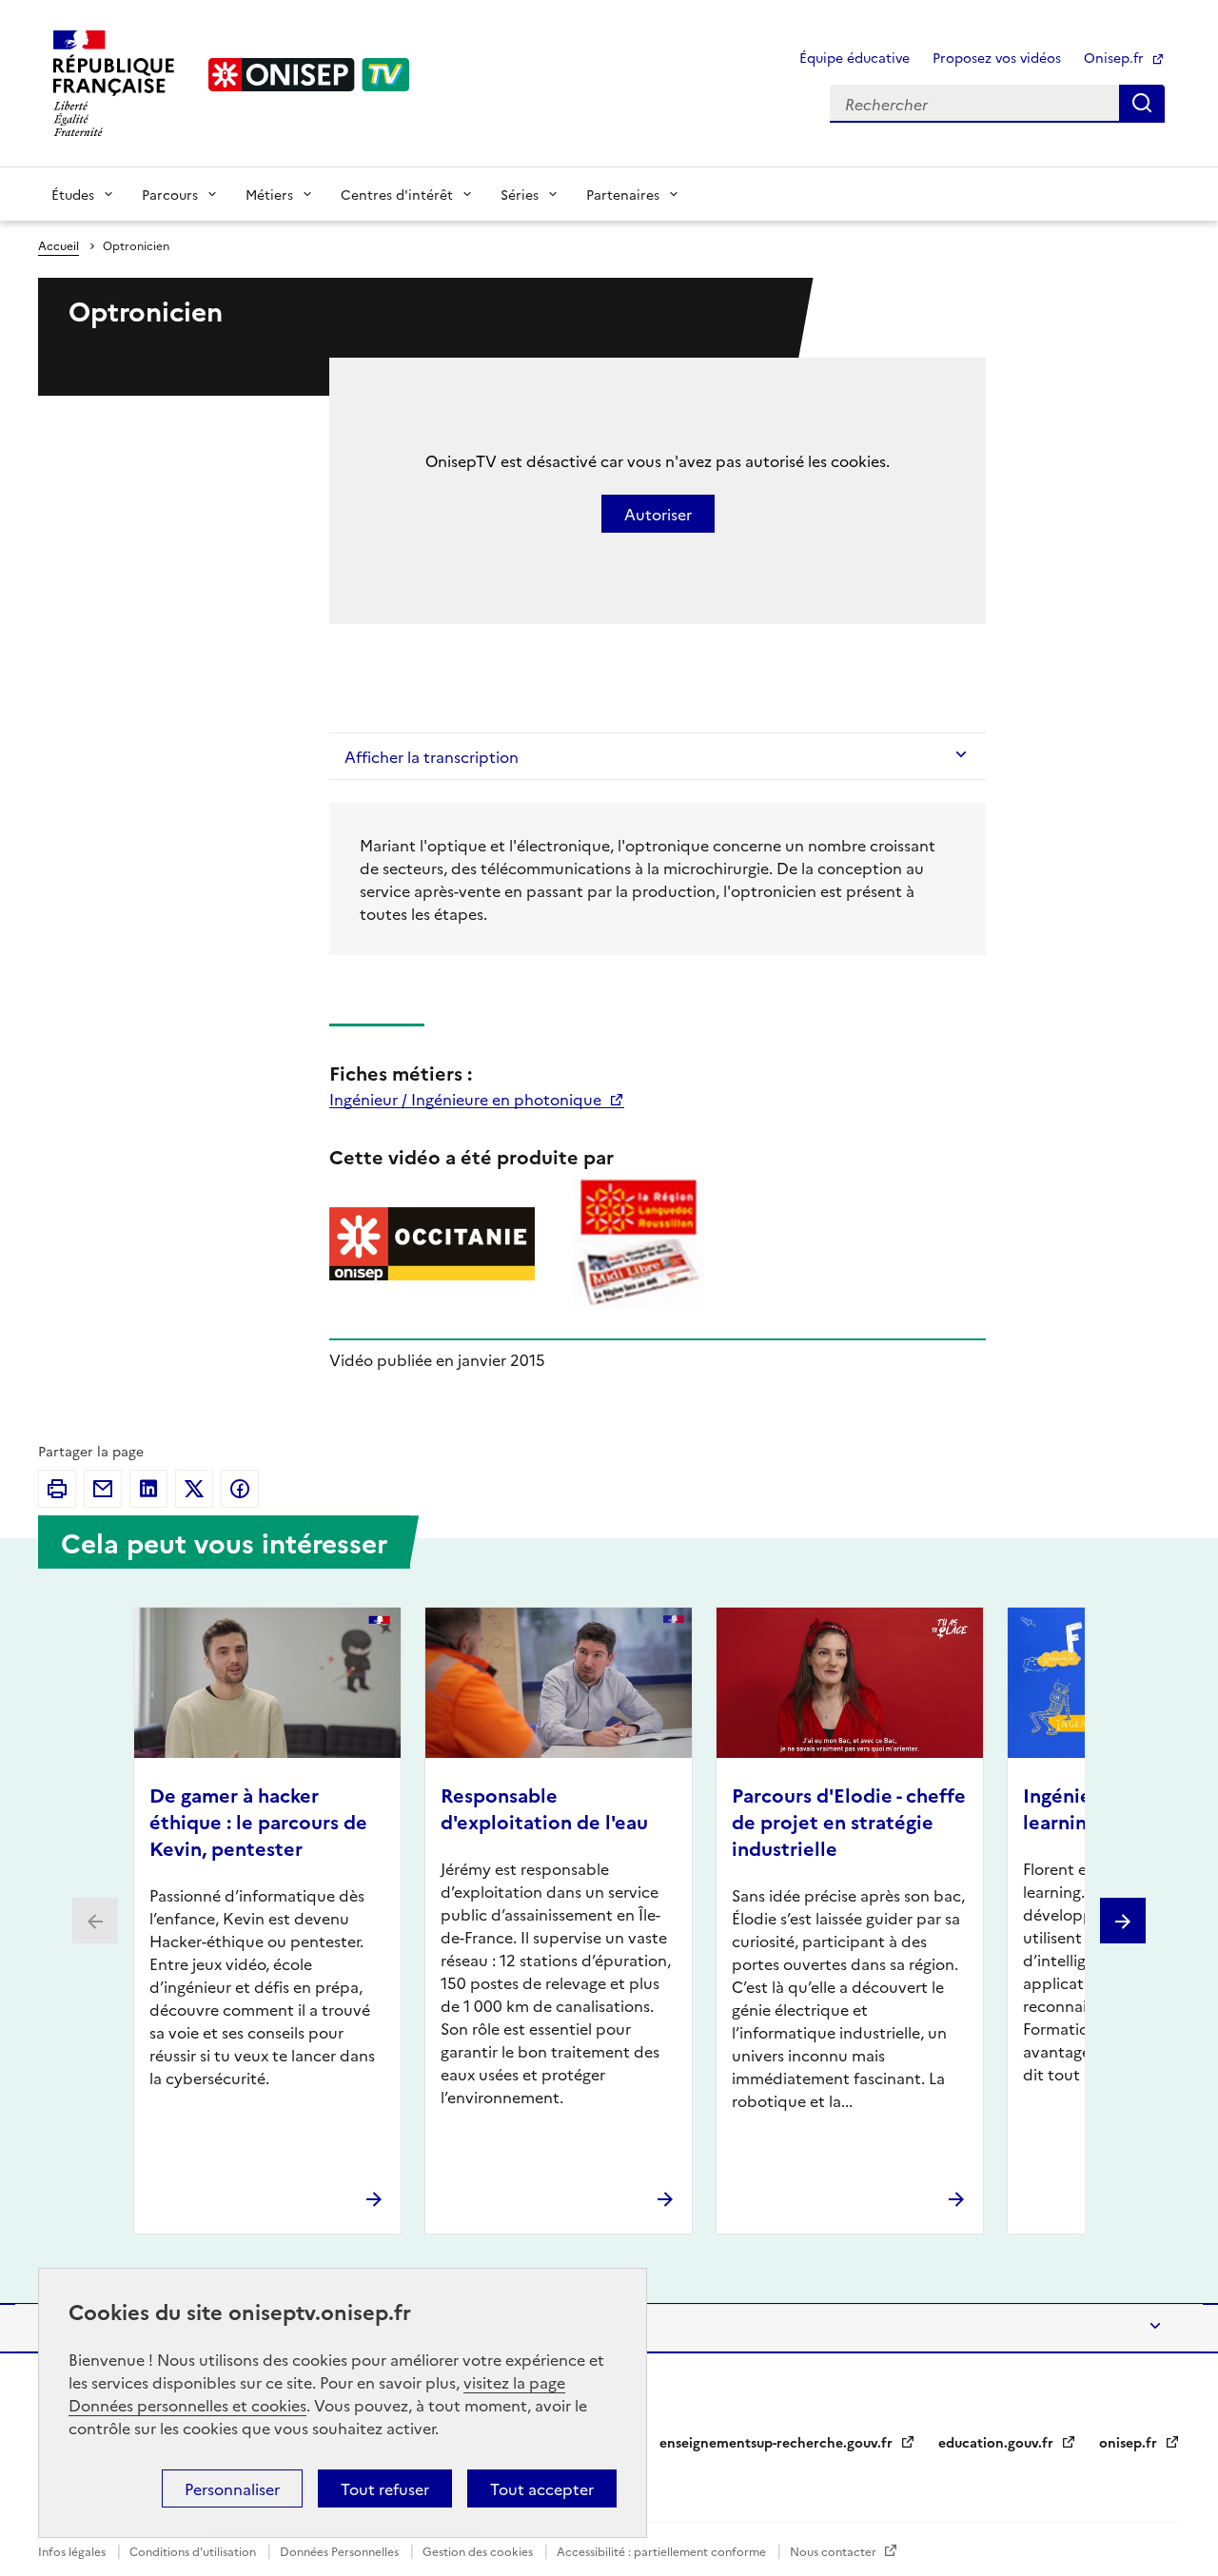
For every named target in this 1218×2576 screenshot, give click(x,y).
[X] (194, 1489)
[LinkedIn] (148, 1489)
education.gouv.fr (998, 2442)
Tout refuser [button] (385, 2488)
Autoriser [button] (658, 514)
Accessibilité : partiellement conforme (663, 2551)
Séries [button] (520, 194)
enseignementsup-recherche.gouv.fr (778, 2442)
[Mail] (103, 1489)
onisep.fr (1130, 2442)
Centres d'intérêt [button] (397, 194)
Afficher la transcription (432, 756)
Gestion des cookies (479, 2551)
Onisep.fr (1116, 57)
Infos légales (73, 2551)
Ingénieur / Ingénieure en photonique (467, 1099)
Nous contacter (835, 2551)
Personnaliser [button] (232, 2488)
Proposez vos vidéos (997, 57)
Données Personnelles (341, 2551)
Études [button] (73, 194)
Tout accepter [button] (542, 2488)
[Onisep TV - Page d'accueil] (309, 75)
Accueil (59, 245)
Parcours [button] (170, 194)
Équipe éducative (855, 57)
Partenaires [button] (623, 194)
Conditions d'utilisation (194, 2551)
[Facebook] (240, 1489)
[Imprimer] (57, 1489)
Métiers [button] (269, 194)
